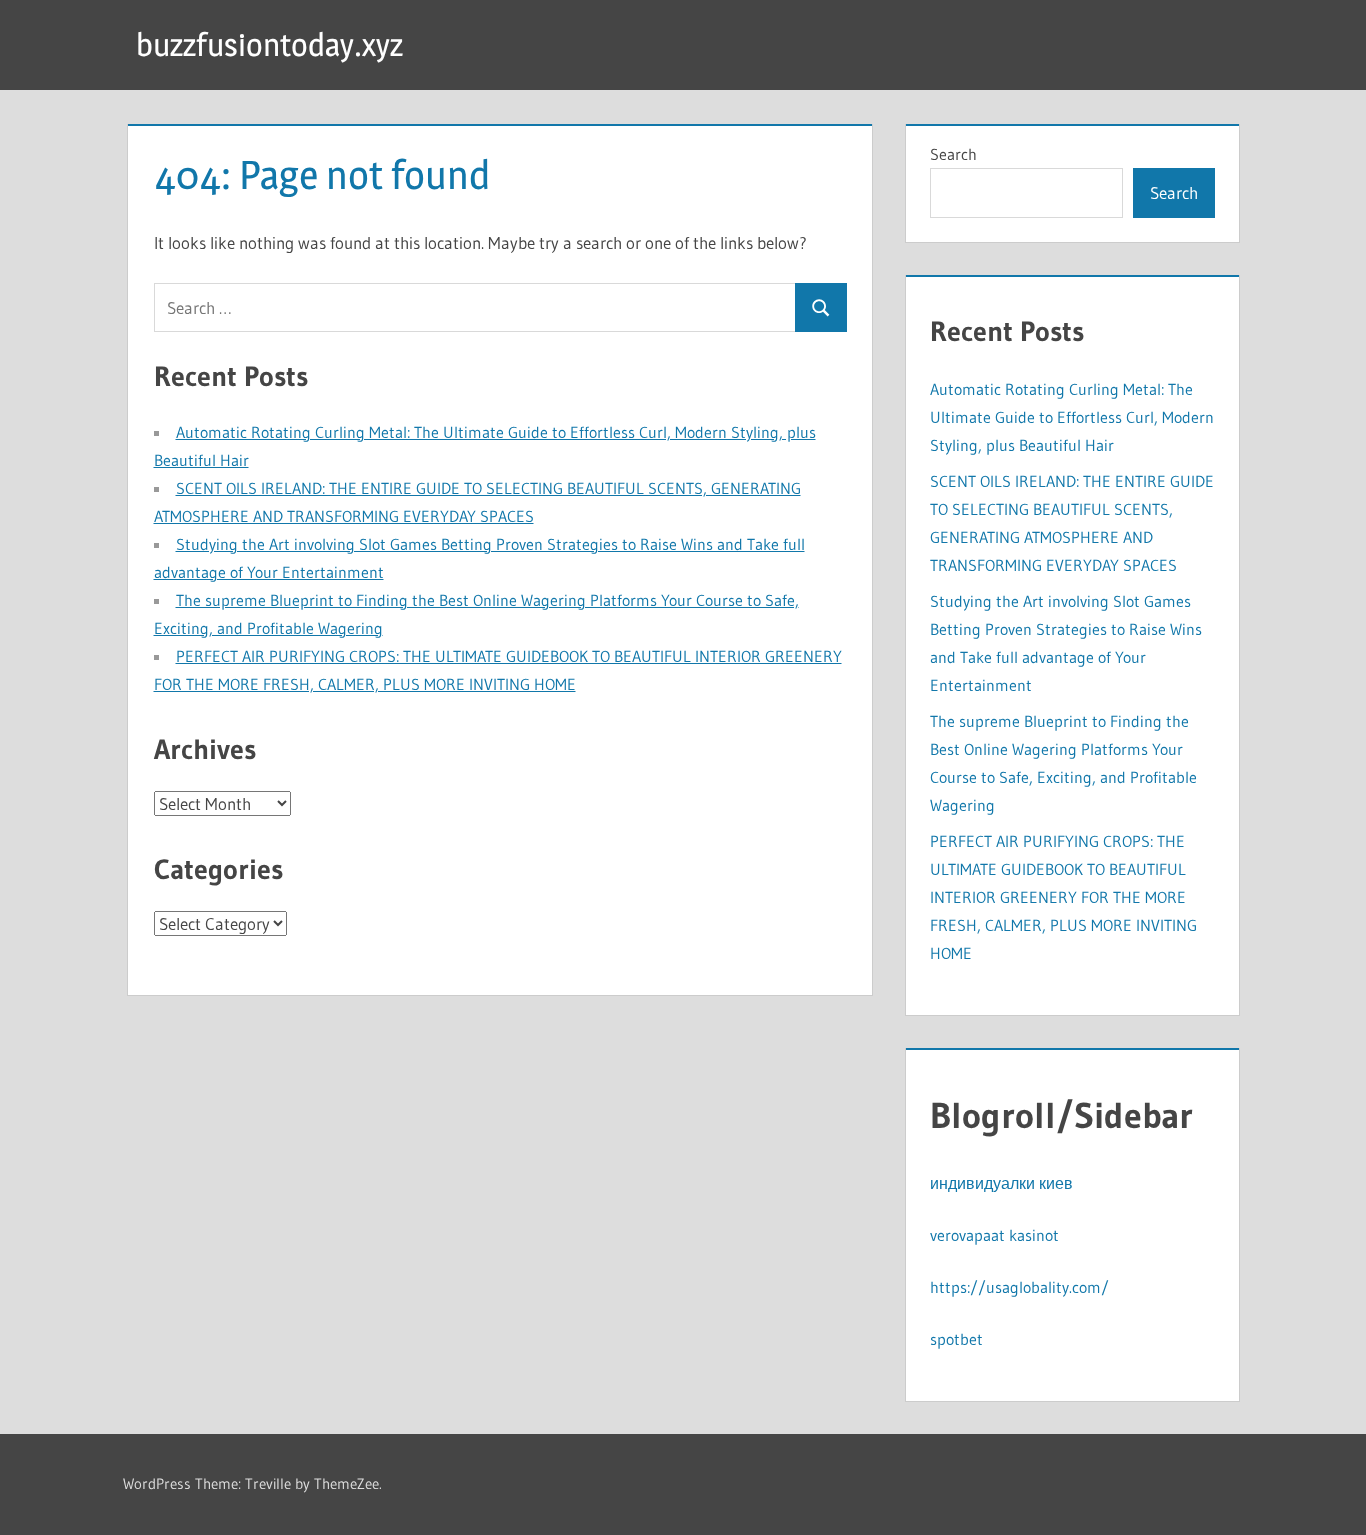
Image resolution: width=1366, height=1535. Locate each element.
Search (953, 154)
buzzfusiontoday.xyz (269, 44)
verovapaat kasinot (994, 1235)
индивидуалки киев (1001, 1183)
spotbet (956, 1339)
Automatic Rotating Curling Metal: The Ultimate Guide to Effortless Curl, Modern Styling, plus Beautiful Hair (1072, 417)
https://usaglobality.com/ (1019, 1287)
